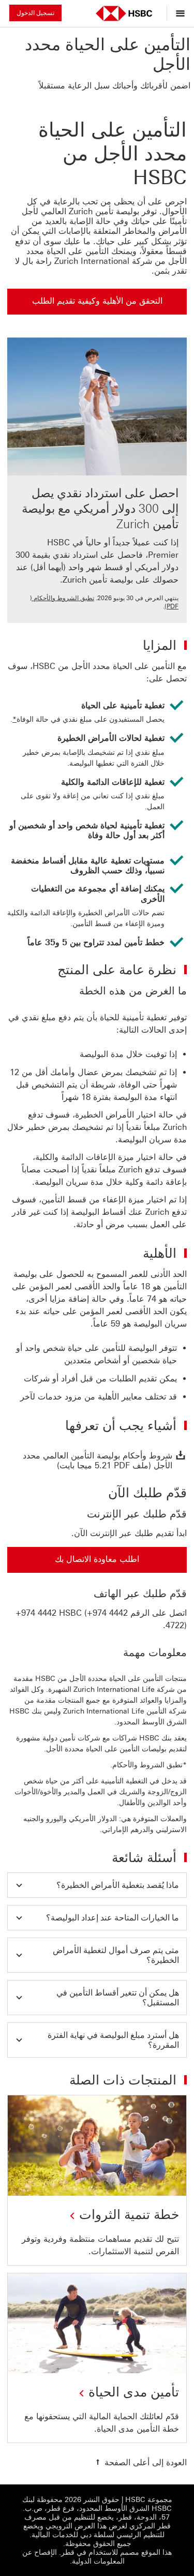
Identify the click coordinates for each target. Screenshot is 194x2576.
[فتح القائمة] (178, 13)
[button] (97, 1885)
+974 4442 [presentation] (36, 1613)
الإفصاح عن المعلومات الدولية (73, 2557)
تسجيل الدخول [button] (35, 13)
